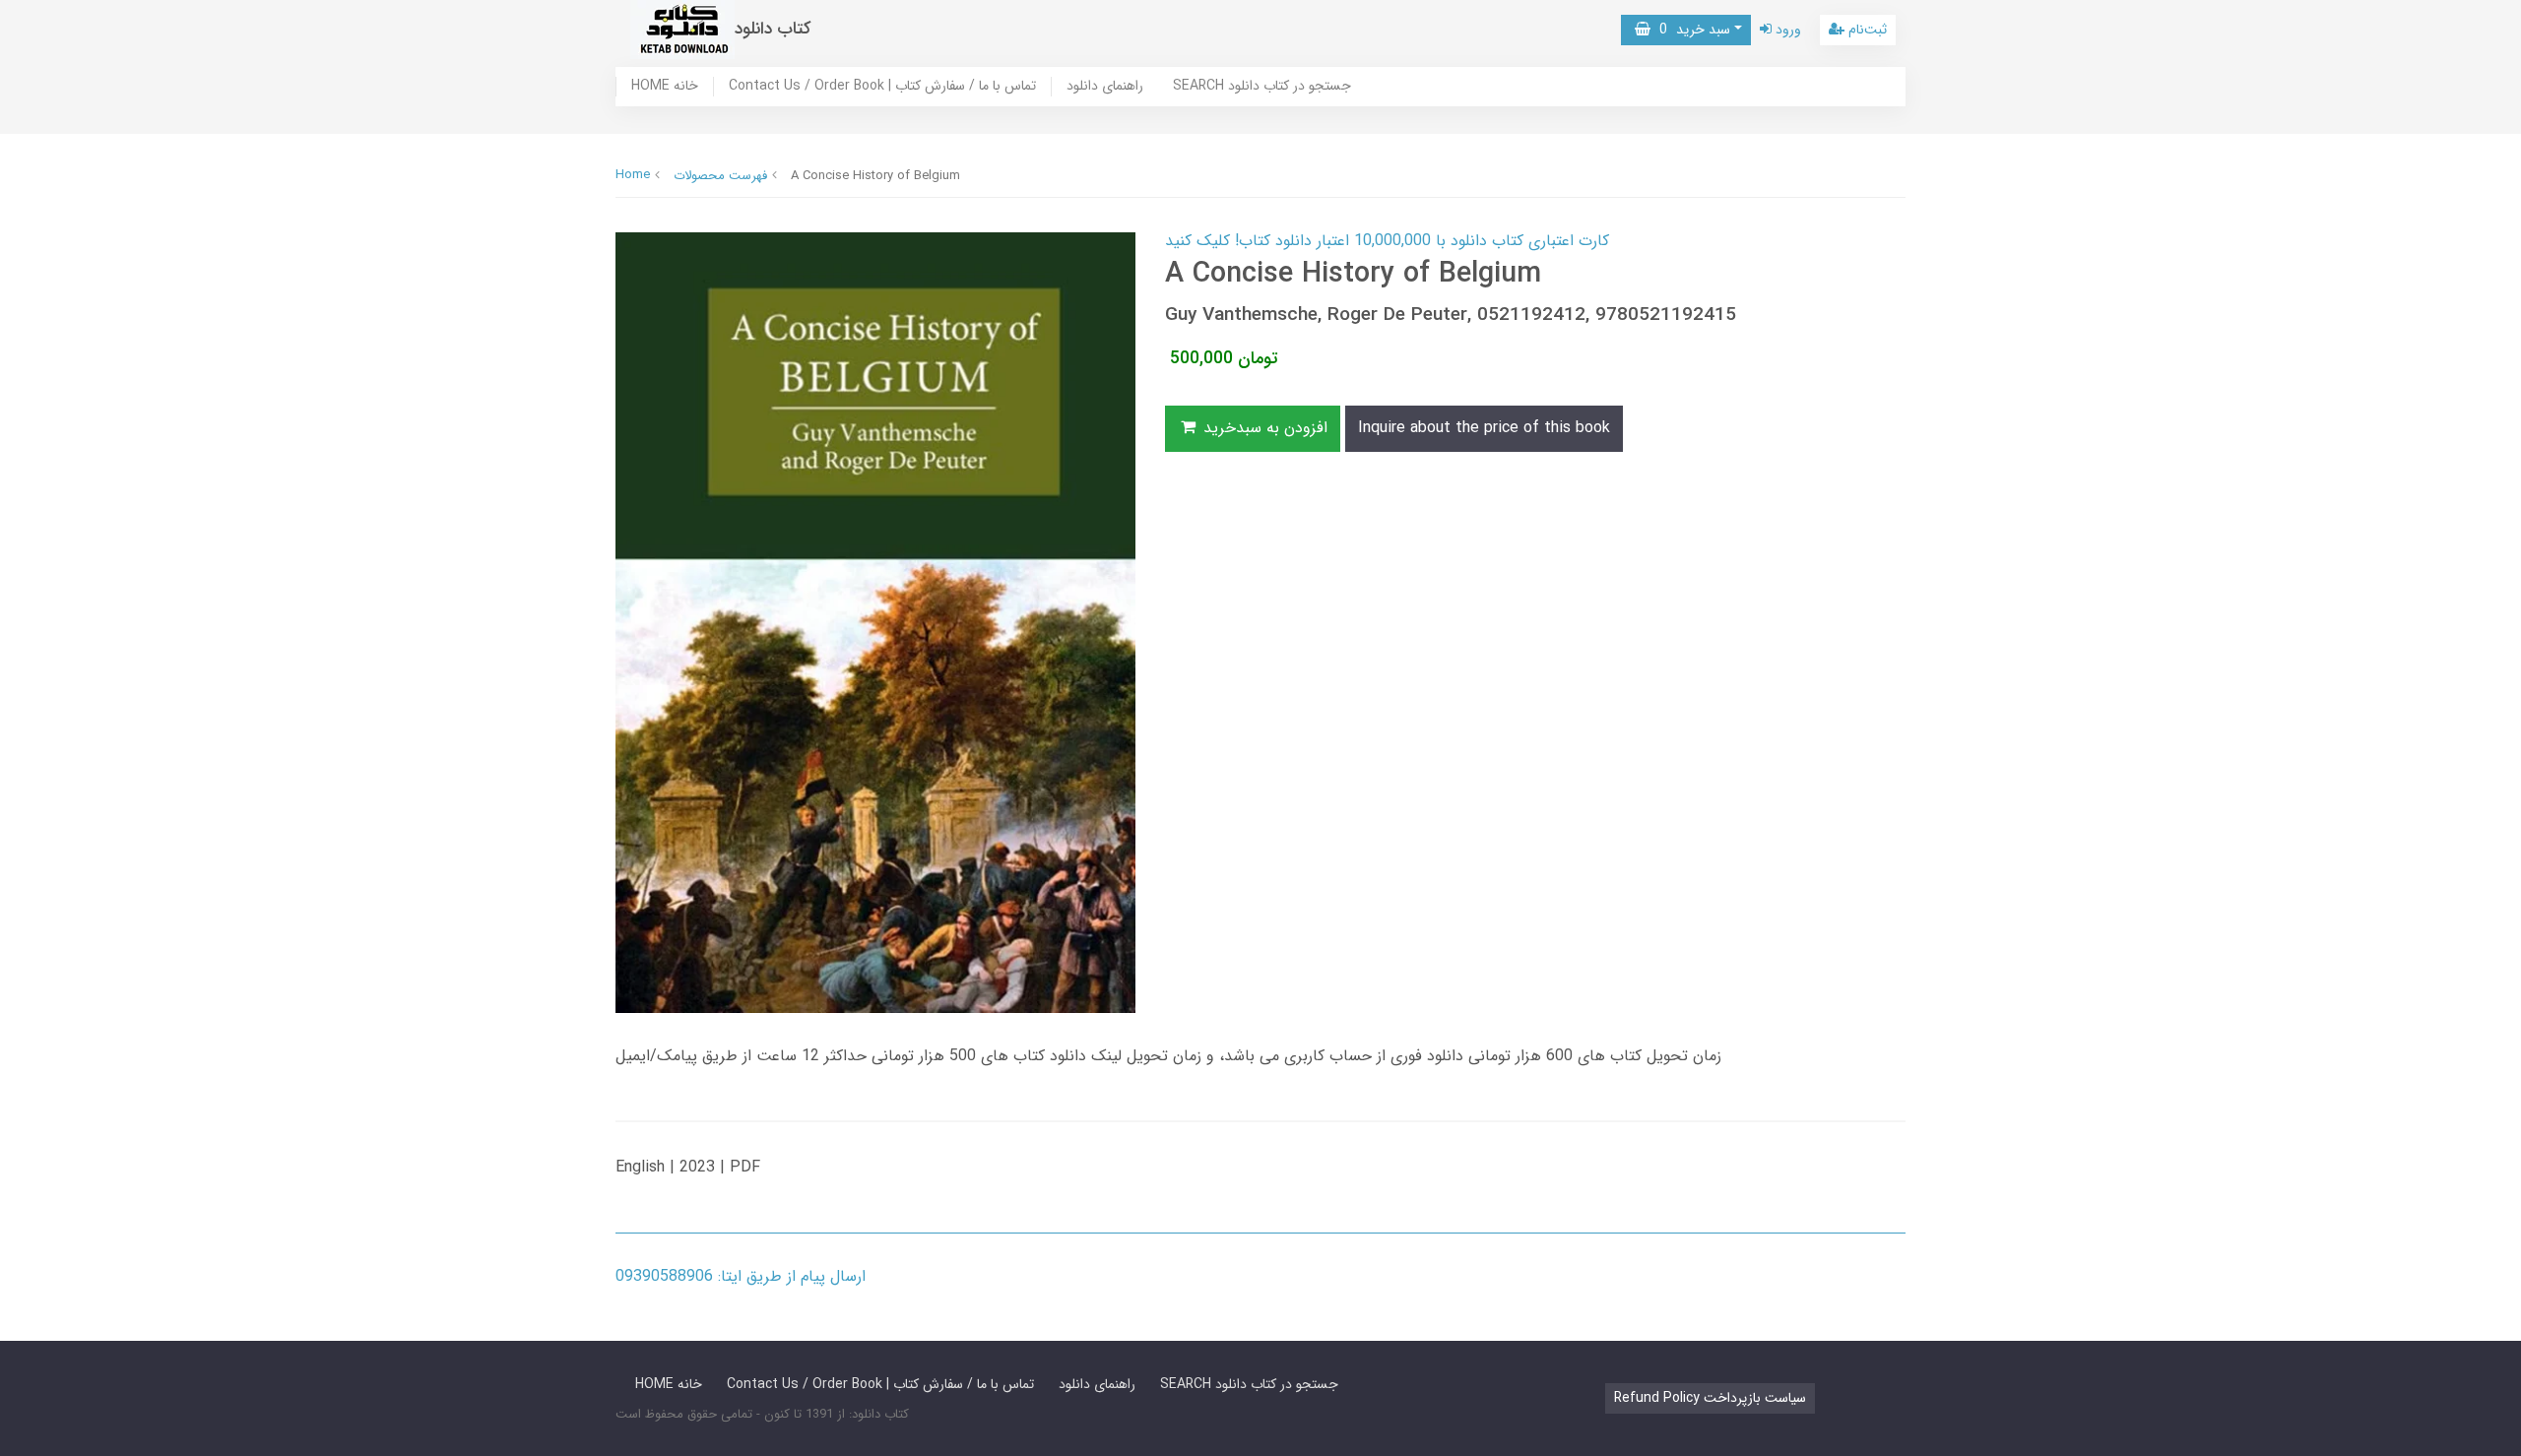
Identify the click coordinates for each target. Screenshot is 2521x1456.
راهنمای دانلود (1105, 87)
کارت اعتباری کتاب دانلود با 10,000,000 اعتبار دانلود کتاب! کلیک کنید (1387, 241)
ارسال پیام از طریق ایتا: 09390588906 (741, 1276)
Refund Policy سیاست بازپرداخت (1710, 1398)
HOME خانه (665, 87)
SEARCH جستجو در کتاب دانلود (1262, 87)
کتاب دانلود (773, 29)
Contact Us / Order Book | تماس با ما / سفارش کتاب (882, 87)
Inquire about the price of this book (1484, 428)
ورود (1786, 30)
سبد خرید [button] (1690, 30)
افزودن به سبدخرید (1263, 428)
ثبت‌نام (1866, 30)
